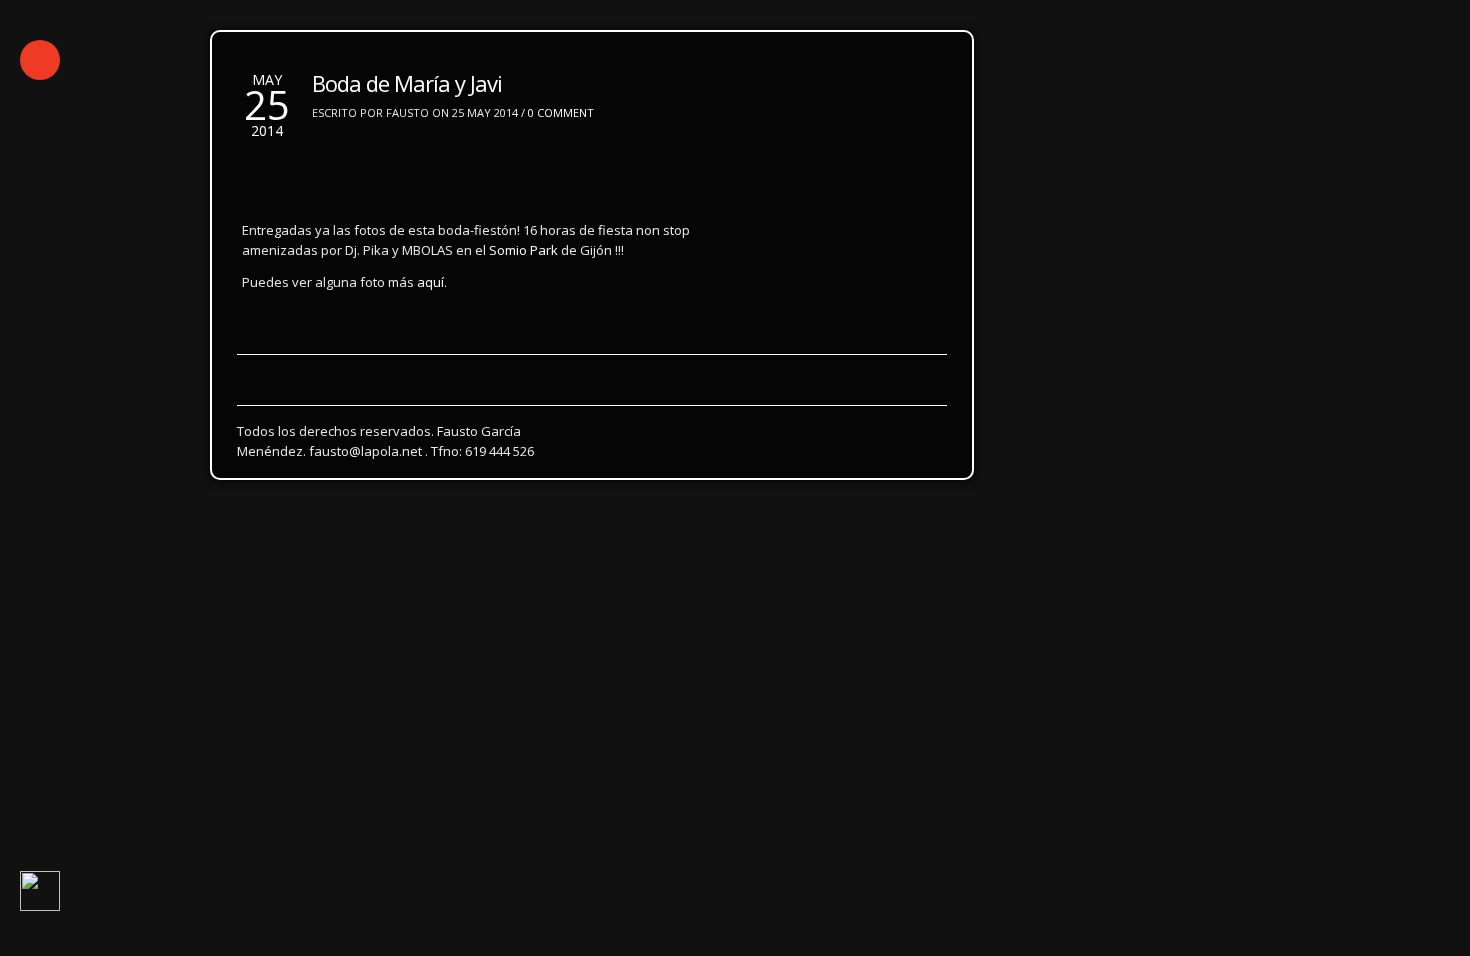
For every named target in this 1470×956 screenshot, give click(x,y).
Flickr (356, 372)
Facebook (437, 372)
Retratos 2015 (683, 298)
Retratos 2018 (299, 298)
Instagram (272, 372)
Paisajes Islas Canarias (406, 335)
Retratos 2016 (555, 298)
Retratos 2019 (171, 298)
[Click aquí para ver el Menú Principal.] (40, 60)
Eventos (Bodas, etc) (591, 335)
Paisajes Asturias (235, 335)
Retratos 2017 (427, 298)
